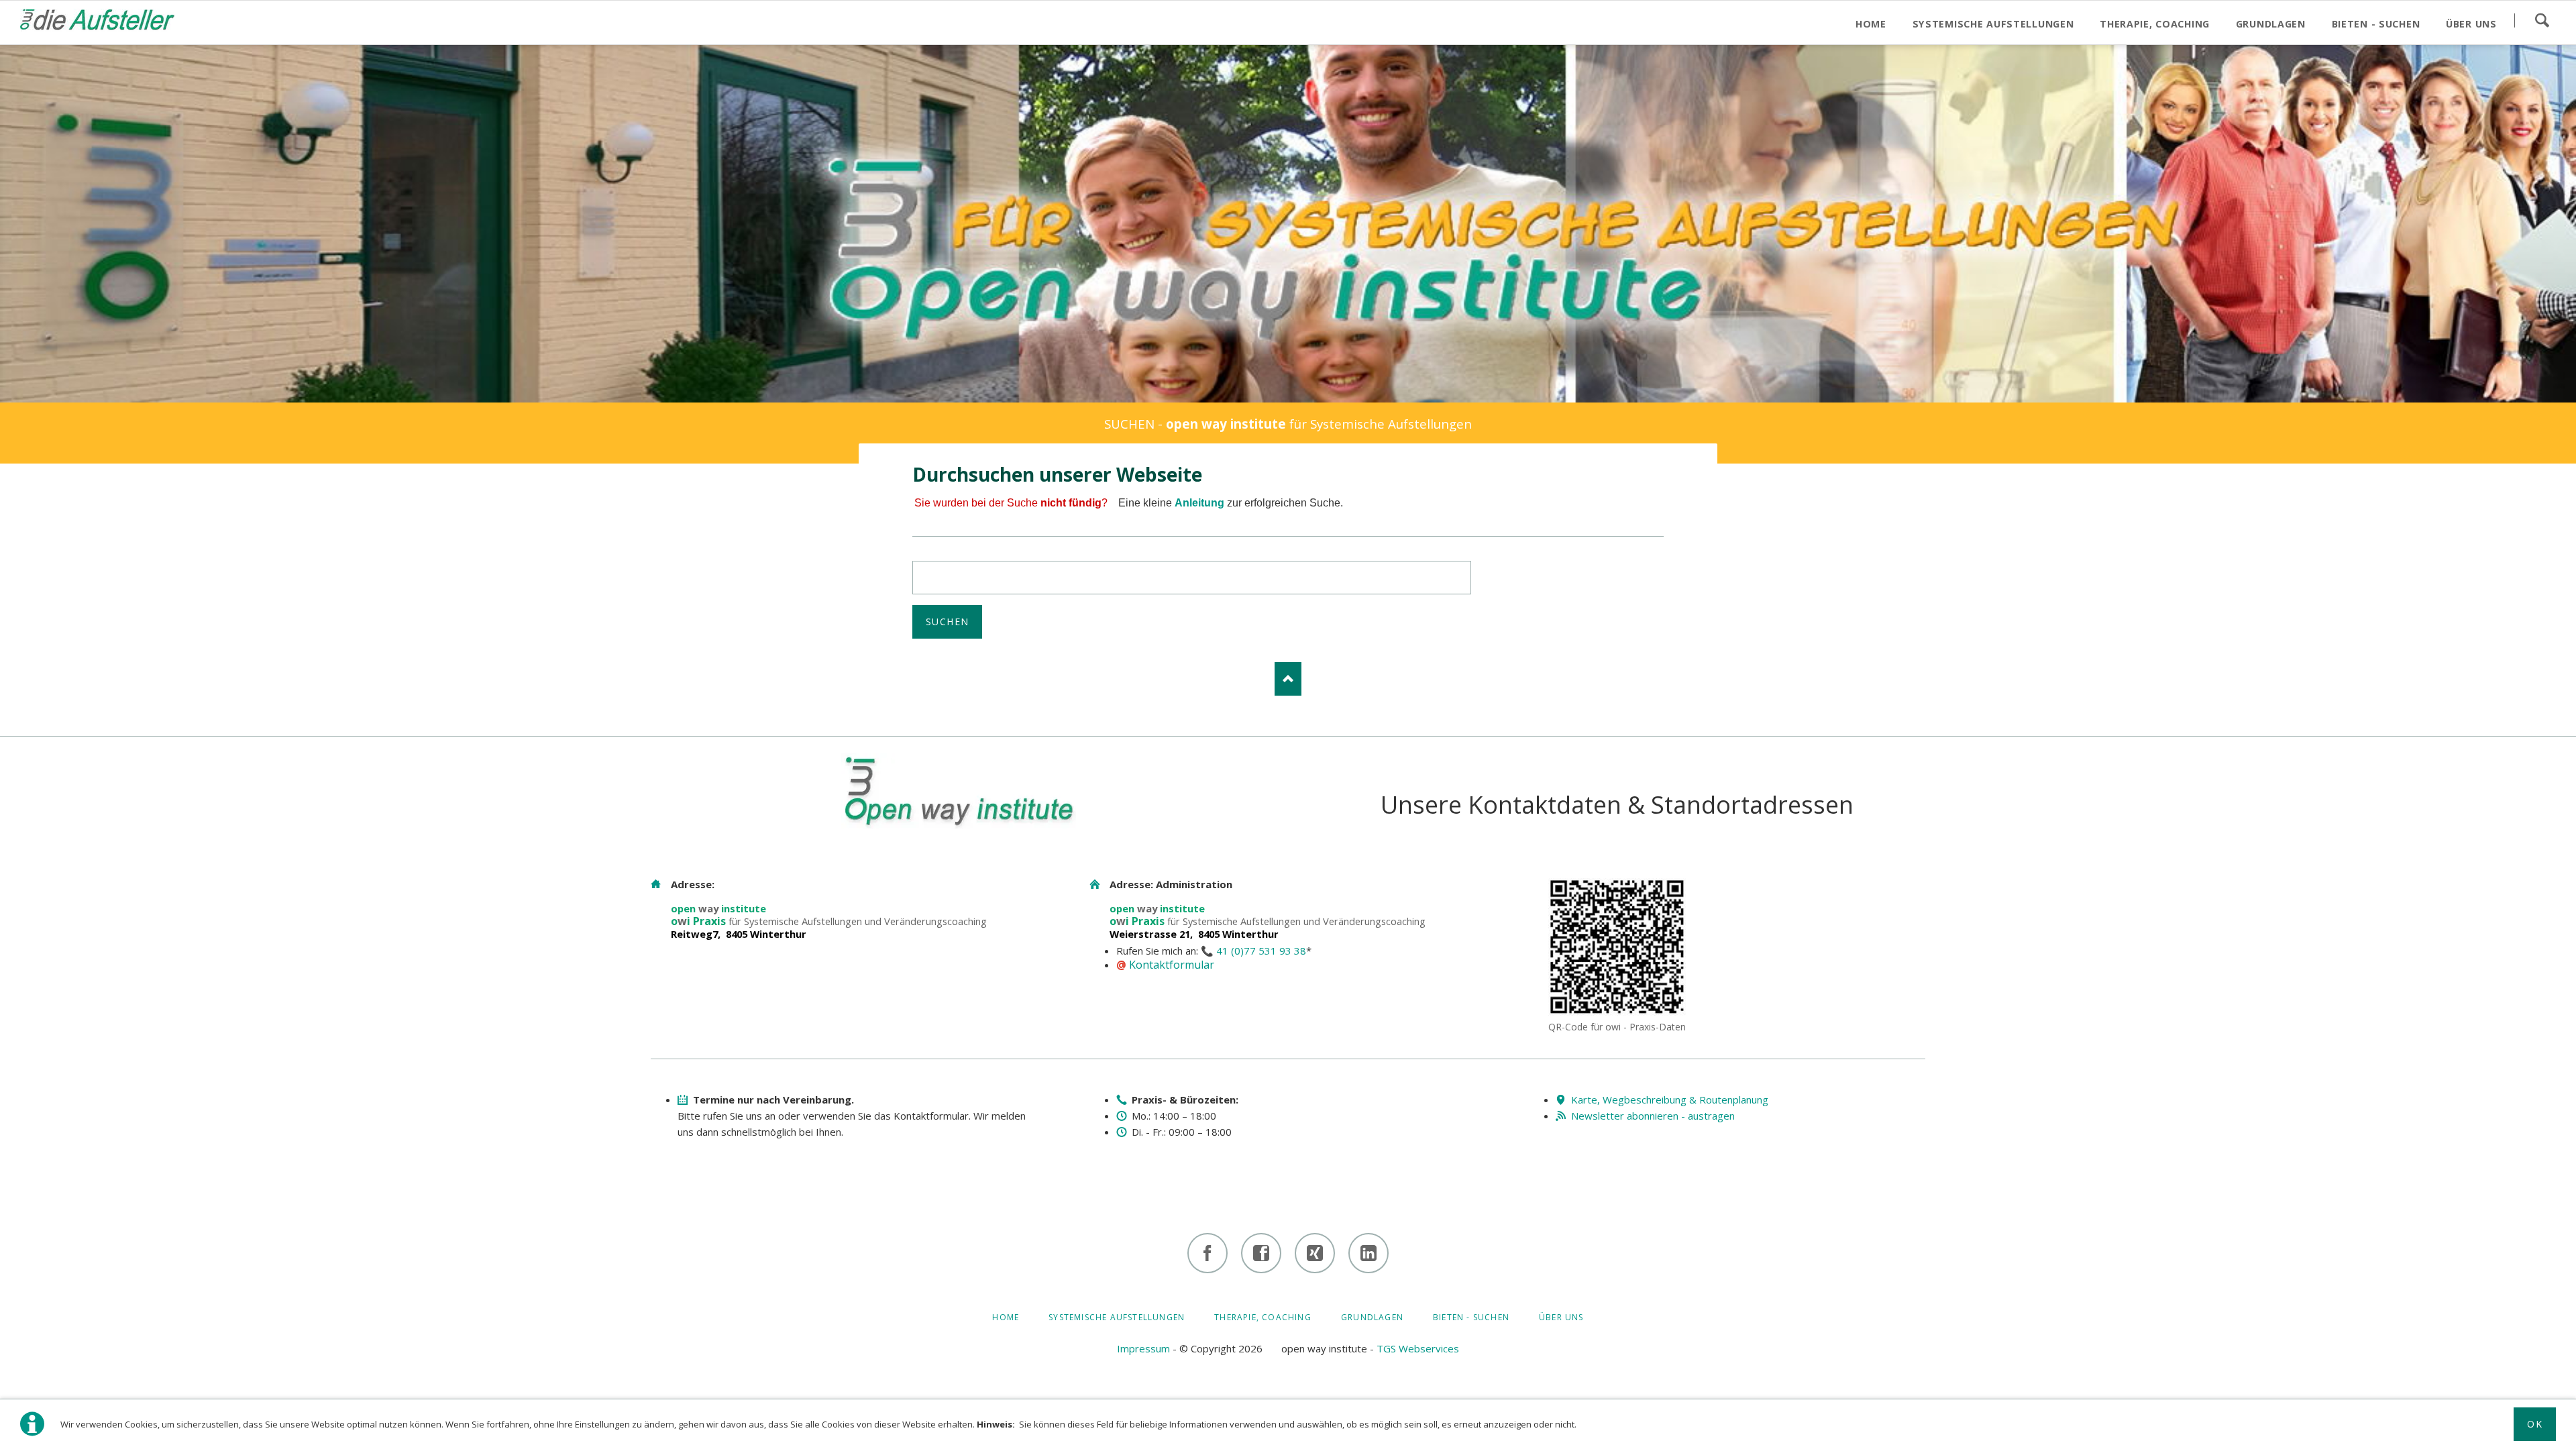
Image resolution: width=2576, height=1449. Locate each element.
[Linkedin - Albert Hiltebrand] (1368, 1253)
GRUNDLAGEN (1372, 1317)
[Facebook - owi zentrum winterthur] (1207, 1253)
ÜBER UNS (1561, 1317)
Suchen (2542, 20)
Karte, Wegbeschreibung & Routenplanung (1670, 1099)
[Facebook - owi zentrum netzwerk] (1261, 1253)
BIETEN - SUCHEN (1471, 1317)
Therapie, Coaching (1263, 1317)
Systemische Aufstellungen (1117, 1317)
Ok (2535, 1424)
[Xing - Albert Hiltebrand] (1315, 1253)
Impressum (1143, 1348)
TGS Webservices (1418, 1348)
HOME (1006, 1317)
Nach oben (1288, 679)
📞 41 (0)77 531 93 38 (1253, 951)
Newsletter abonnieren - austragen (1653, 1116)
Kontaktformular (1172, 965)
